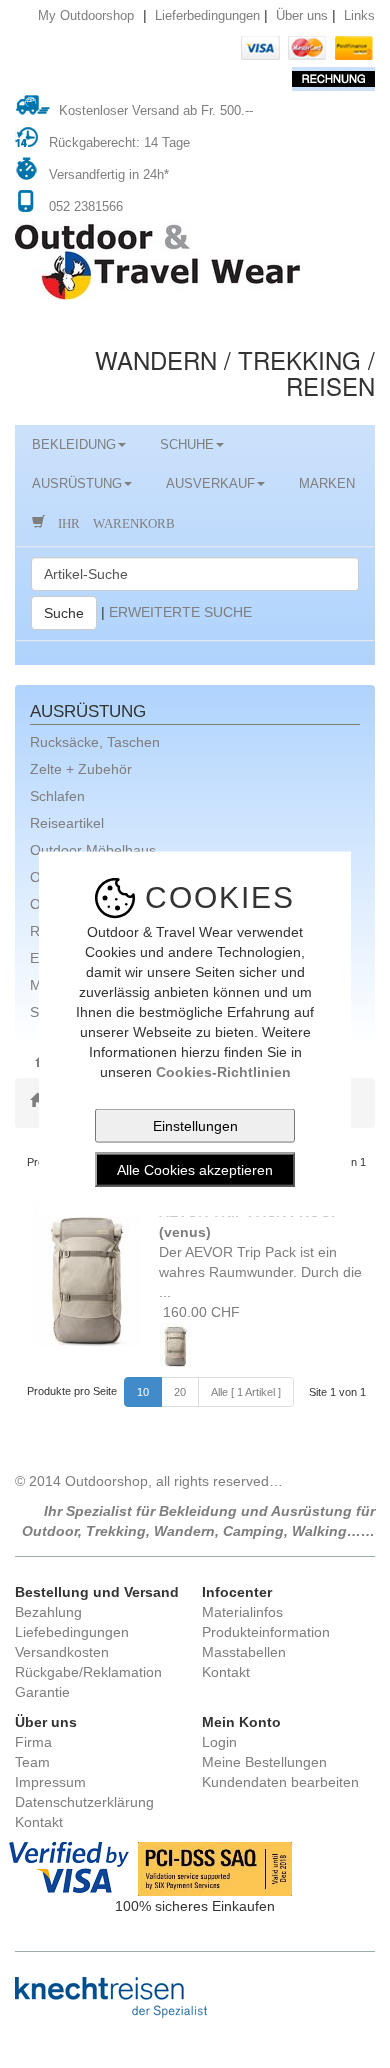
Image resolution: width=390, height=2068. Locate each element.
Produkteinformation (266, 1632)
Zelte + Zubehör (81, 769)
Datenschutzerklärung (84, 1802)
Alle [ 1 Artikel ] (246, 1392)
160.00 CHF (199, 1312)
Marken (327, 484)
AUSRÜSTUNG (77, 484)
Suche (64, 613)
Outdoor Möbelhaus (93, 850)
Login (219, 1742)
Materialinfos (242, 1612)
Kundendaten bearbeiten (280, 1782)
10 (143, 1392)
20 (180, 1392)
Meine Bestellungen (264, 1762)
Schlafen (57, 796)
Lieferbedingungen (207, 16)
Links (359, 16)
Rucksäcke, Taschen (95, 742)
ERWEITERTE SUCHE (180, 611)
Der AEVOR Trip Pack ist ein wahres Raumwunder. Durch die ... (260, 1252)
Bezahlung (48, 1612)
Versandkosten (62, 1652)
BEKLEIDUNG (74, 445)
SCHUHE (187, 445)
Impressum (50, 1782)
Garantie (42, 1692)
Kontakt (226, 1672)
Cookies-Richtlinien (223, 1071)
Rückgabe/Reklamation (88, 1672)
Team (32, 1762)
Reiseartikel (67, 823)
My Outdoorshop (86, 16)
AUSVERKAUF (210, 484)
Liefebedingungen (72, 1632)
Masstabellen (244, 1652)
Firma (33, 1742)
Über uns (302, 16)
